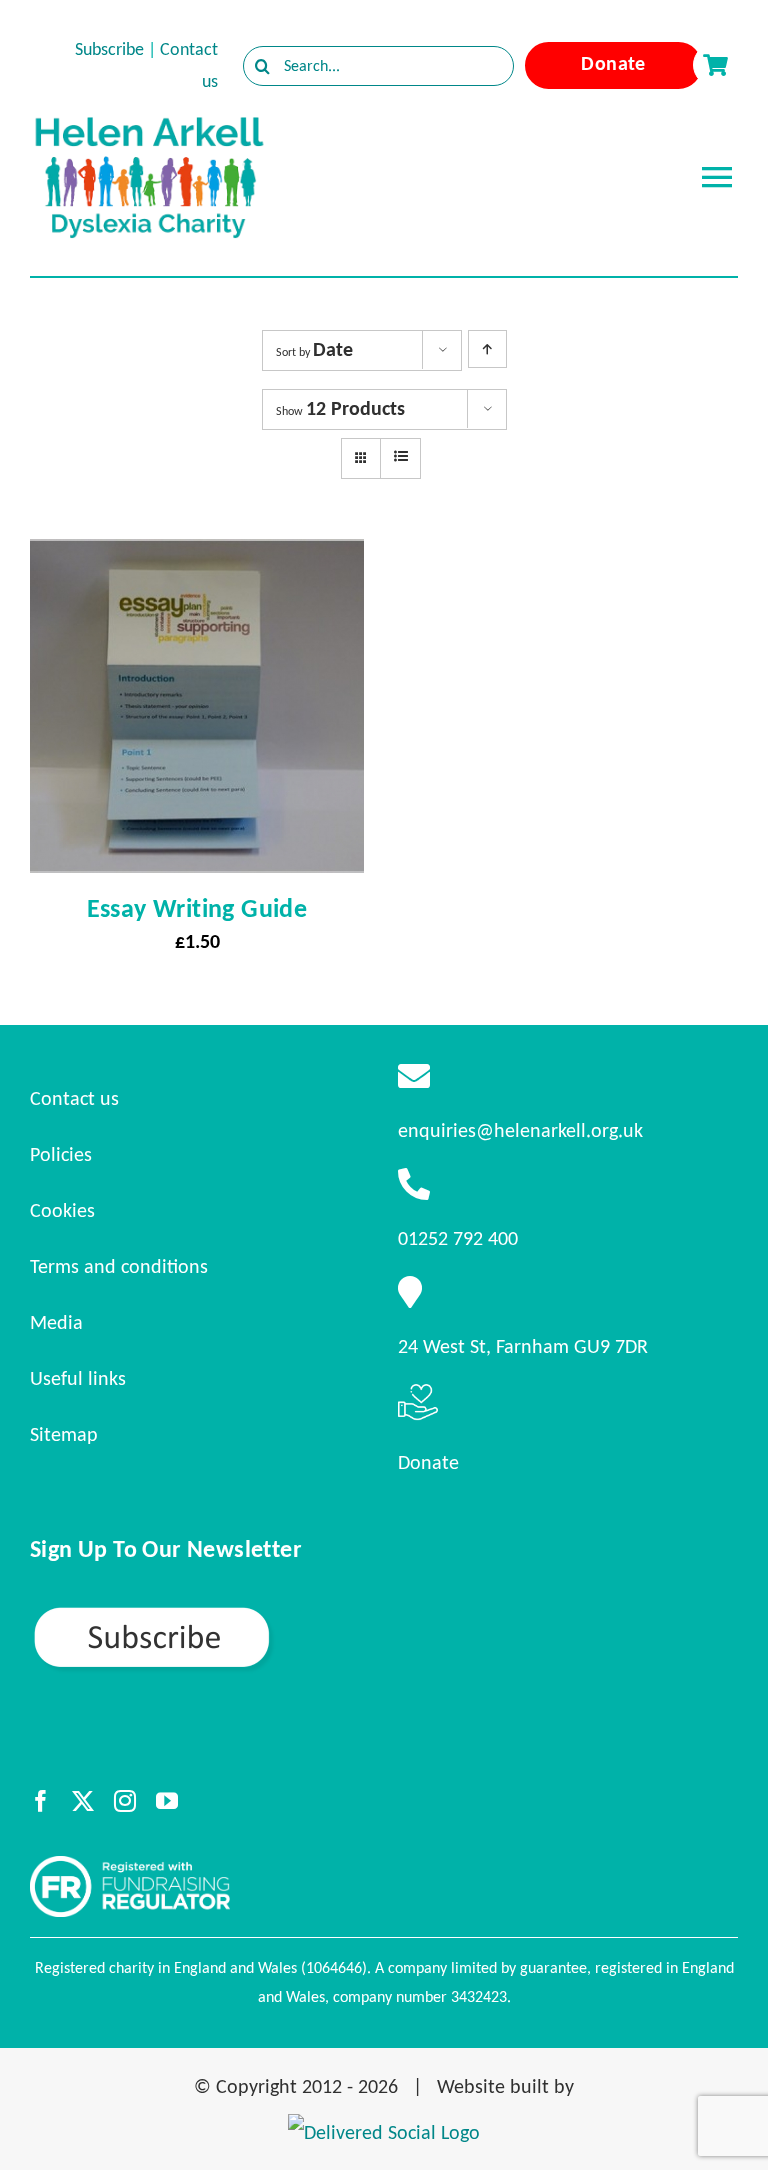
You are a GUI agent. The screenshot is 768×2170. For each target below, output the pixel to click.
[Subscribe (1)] (222, 1613)
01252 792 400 (458, 1238)
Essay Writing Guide (197, 908)
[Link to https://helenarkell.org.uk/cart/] (715, 65)
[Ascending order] (487, 349)
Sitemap (64, 1434)
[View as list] (400, 457)
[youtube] (167, 1801)
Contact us (74, 1098)
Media (56, 1322)
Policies (61, 1154)
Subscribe (109, 49)
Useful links (78, 1378)
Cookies (62, 1210)
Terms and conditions (119, 1266)
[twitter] (83, 1801)
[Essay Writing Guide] (197, 557)
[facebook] (41, 1801)
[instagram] (125, 1801)
